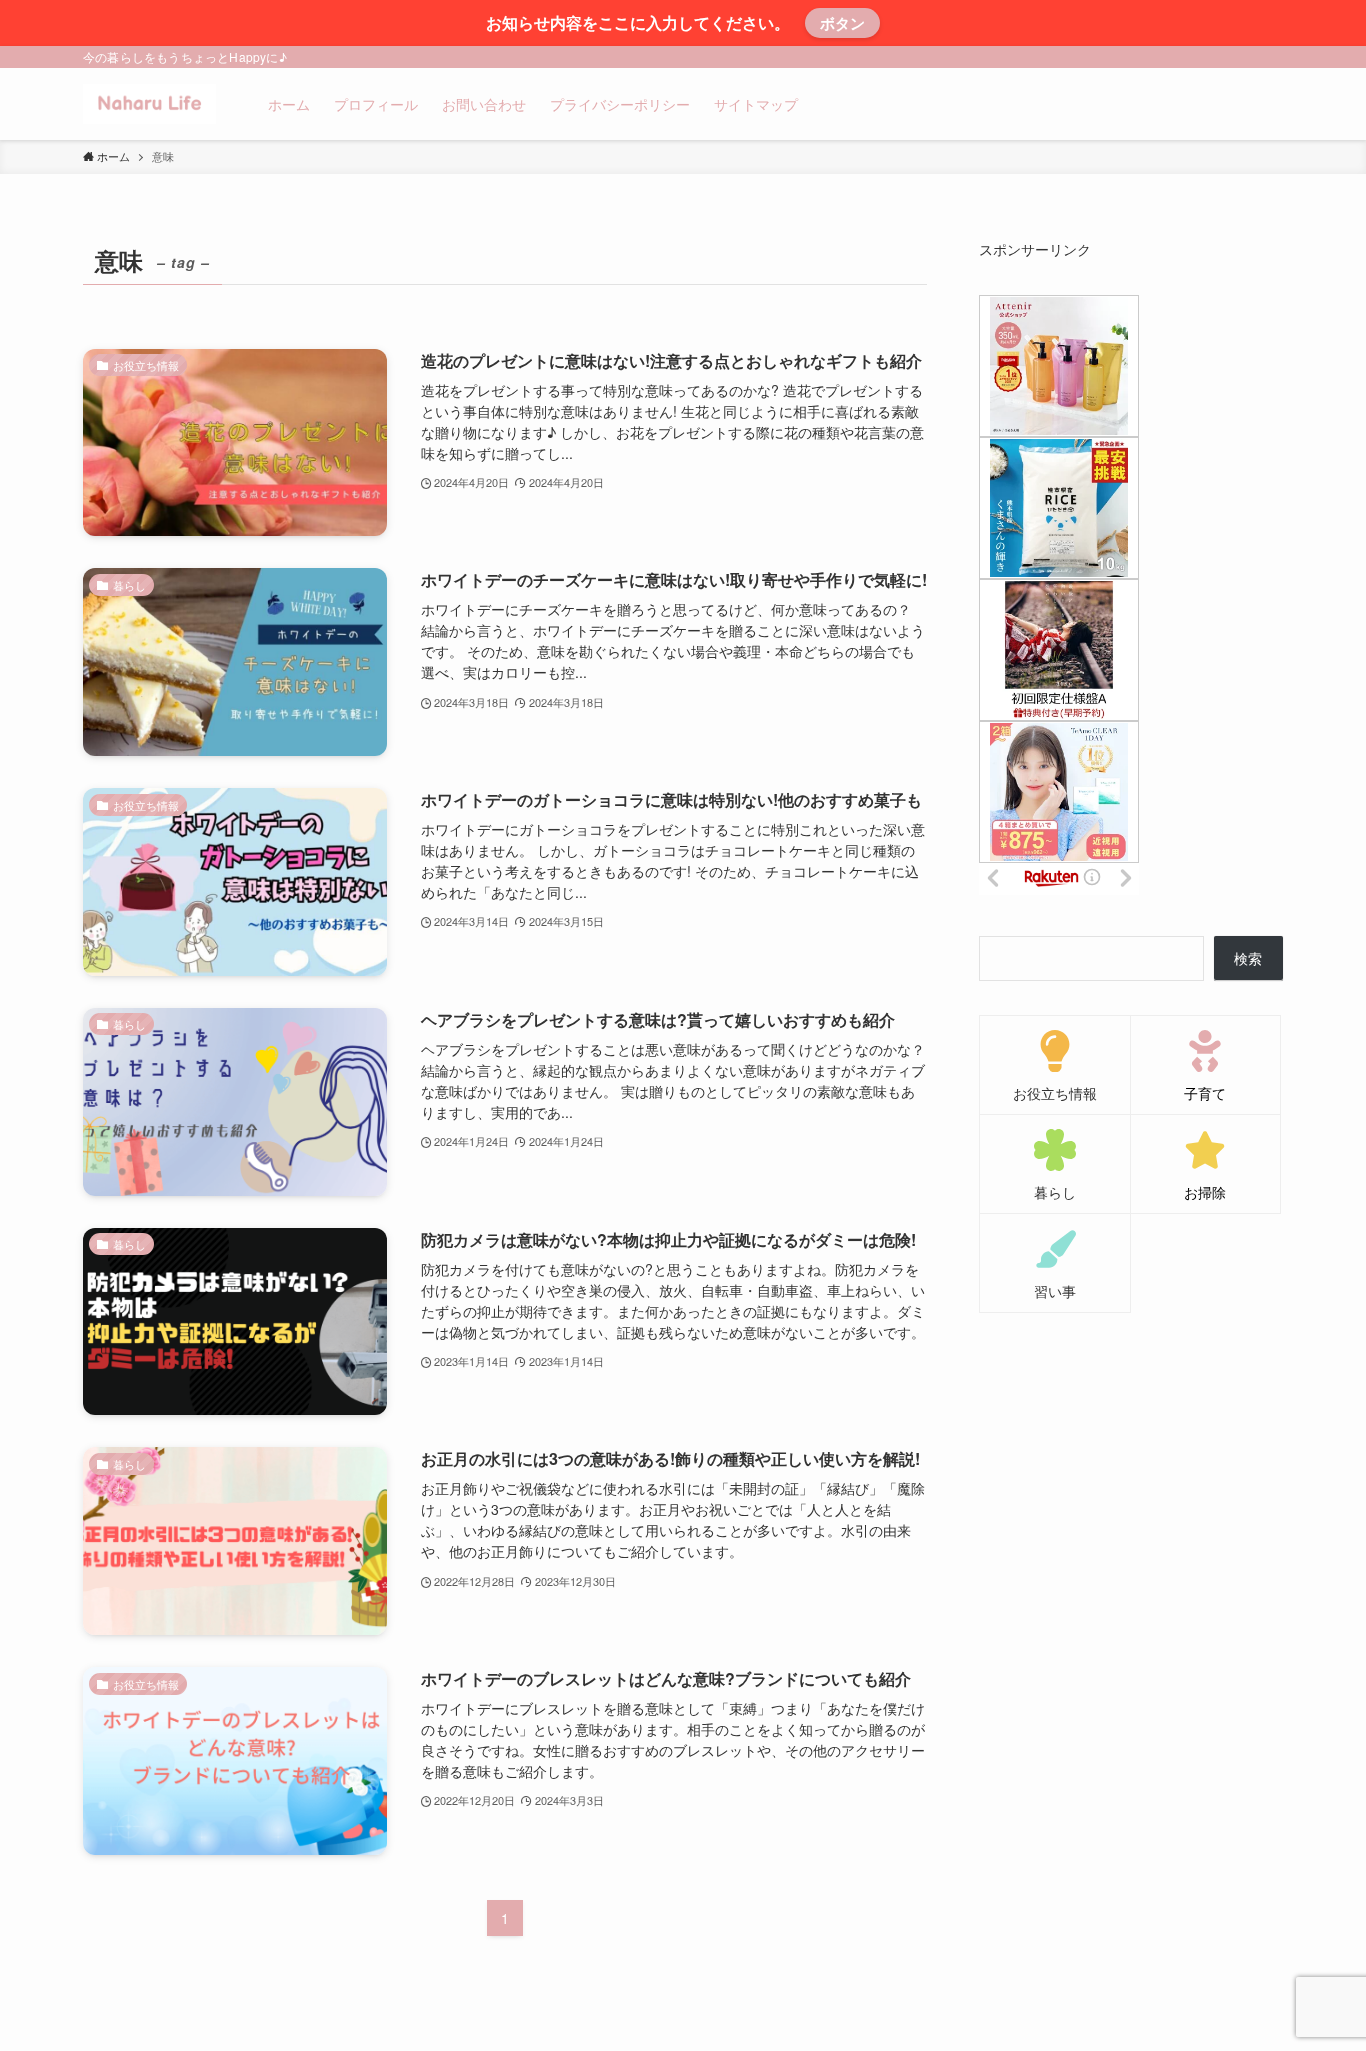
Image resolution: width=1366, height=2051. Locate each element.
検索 (1248, 958)
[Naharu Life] (149, 104)
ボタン (842, 23)
